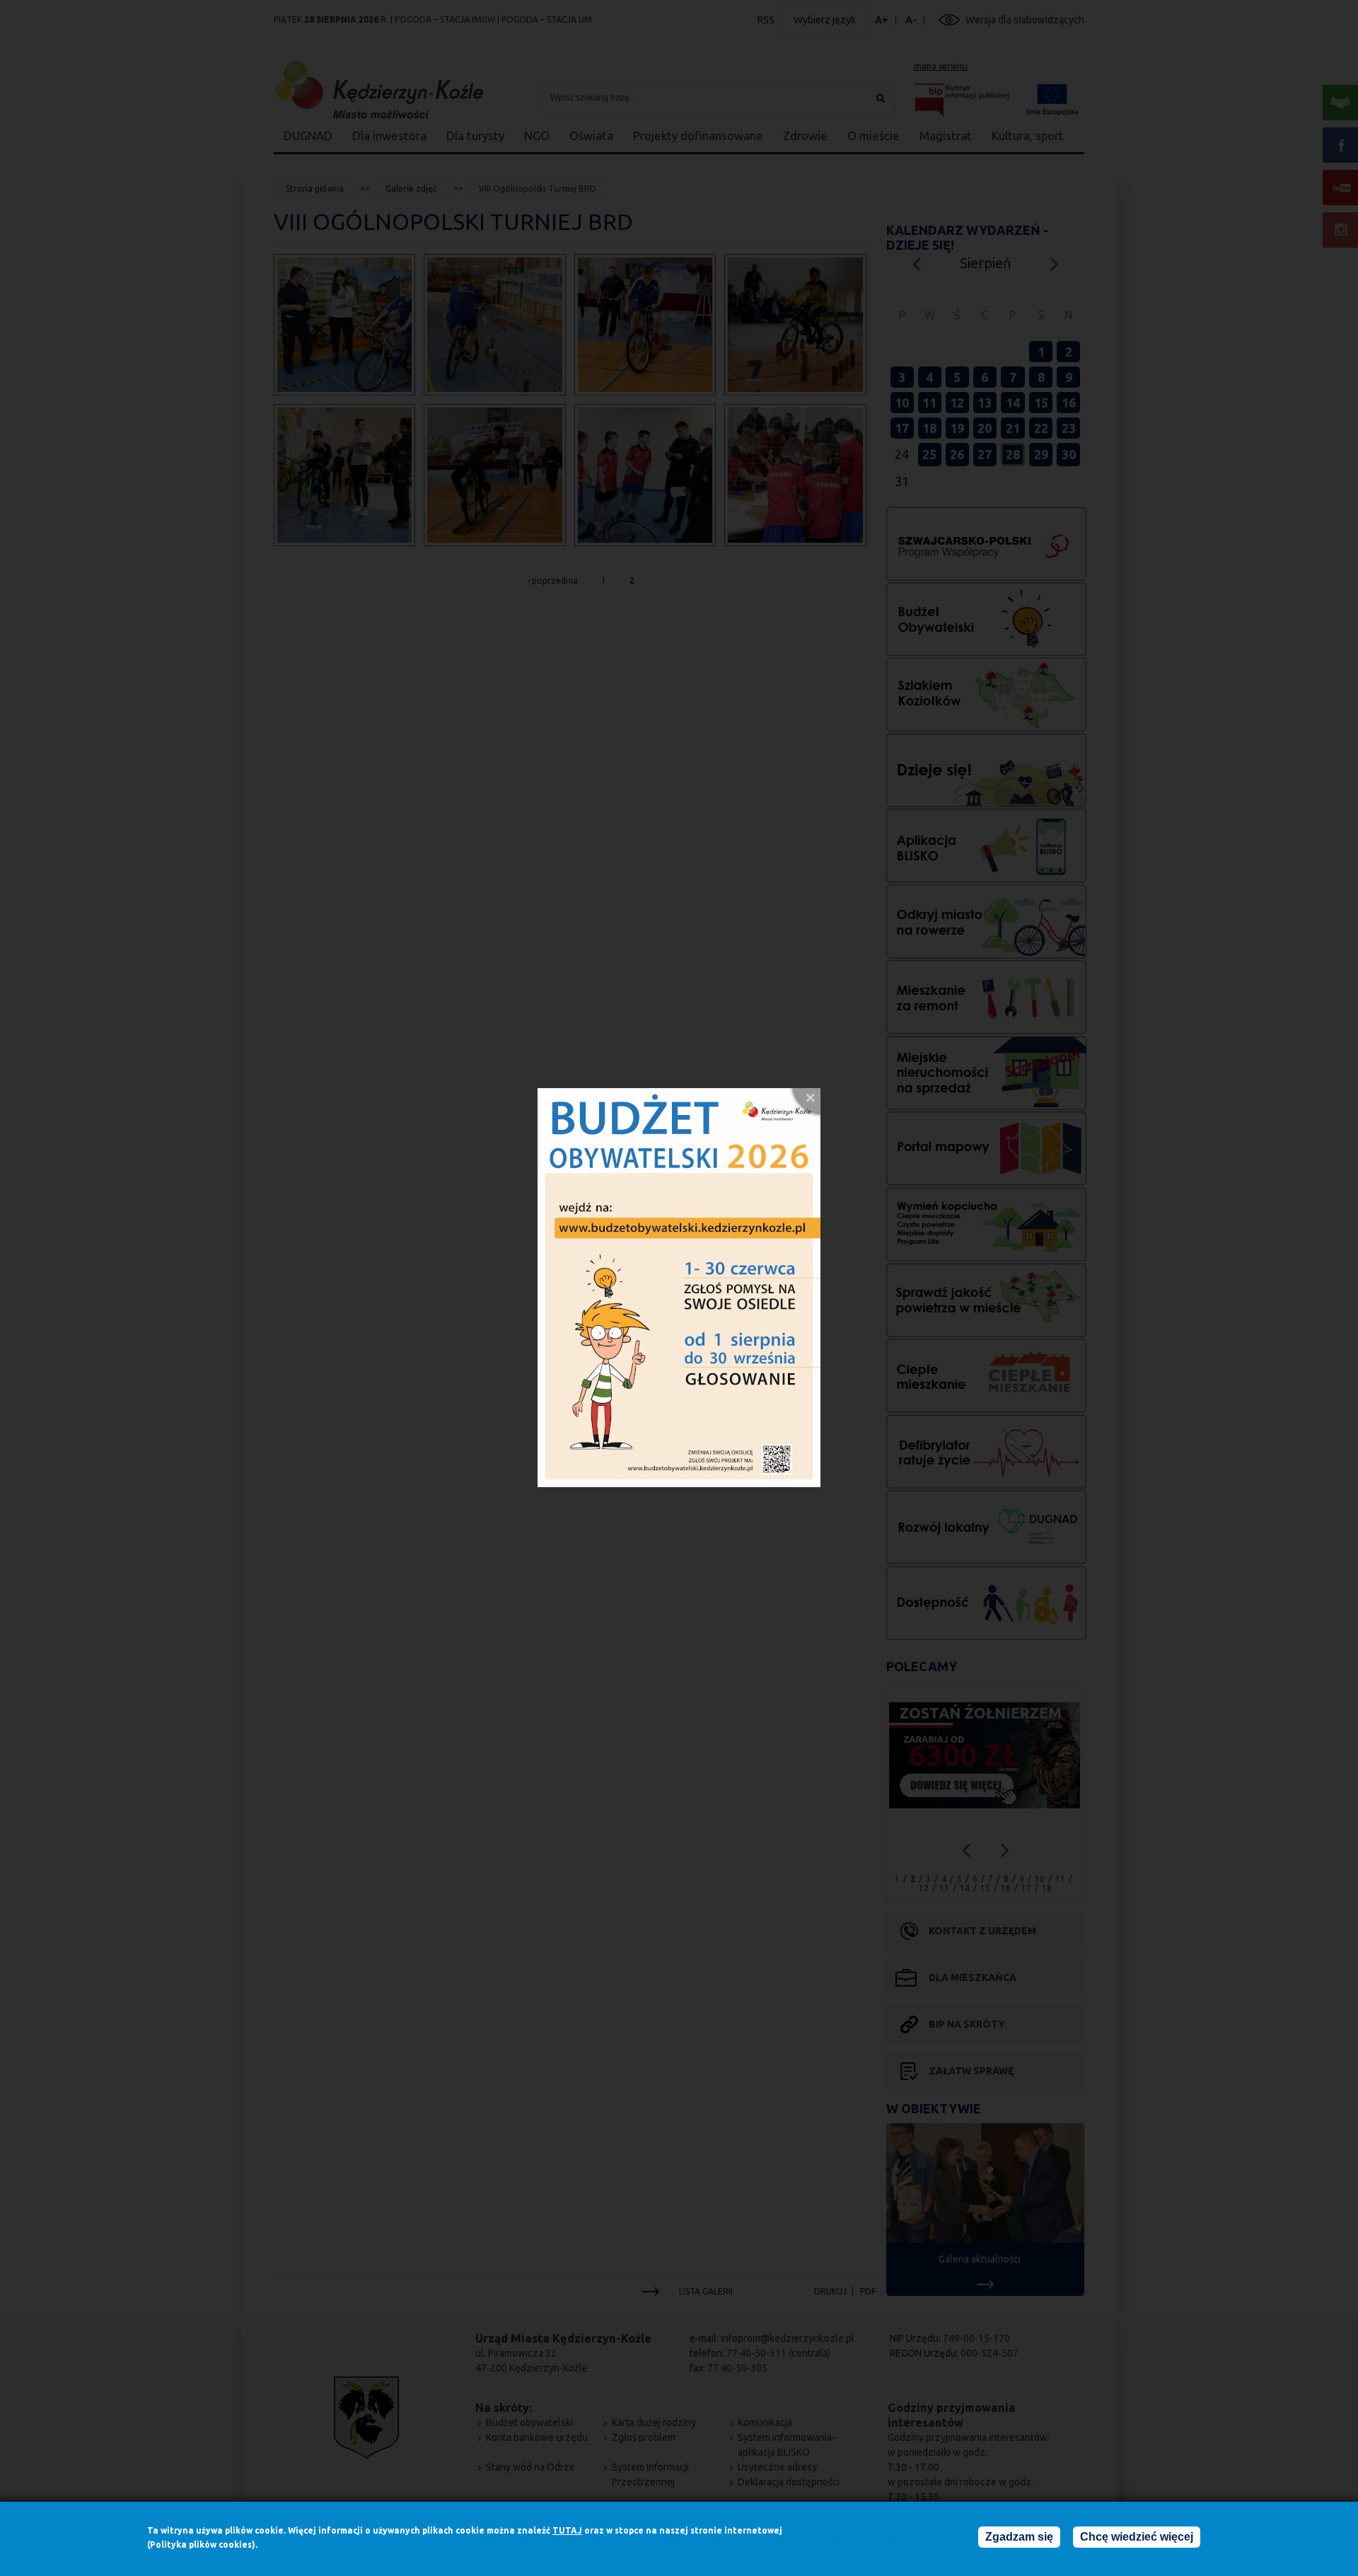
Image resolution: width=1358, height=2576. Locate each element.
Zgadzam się (1019, 2537)
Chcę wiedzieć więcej (1137, 2537)
